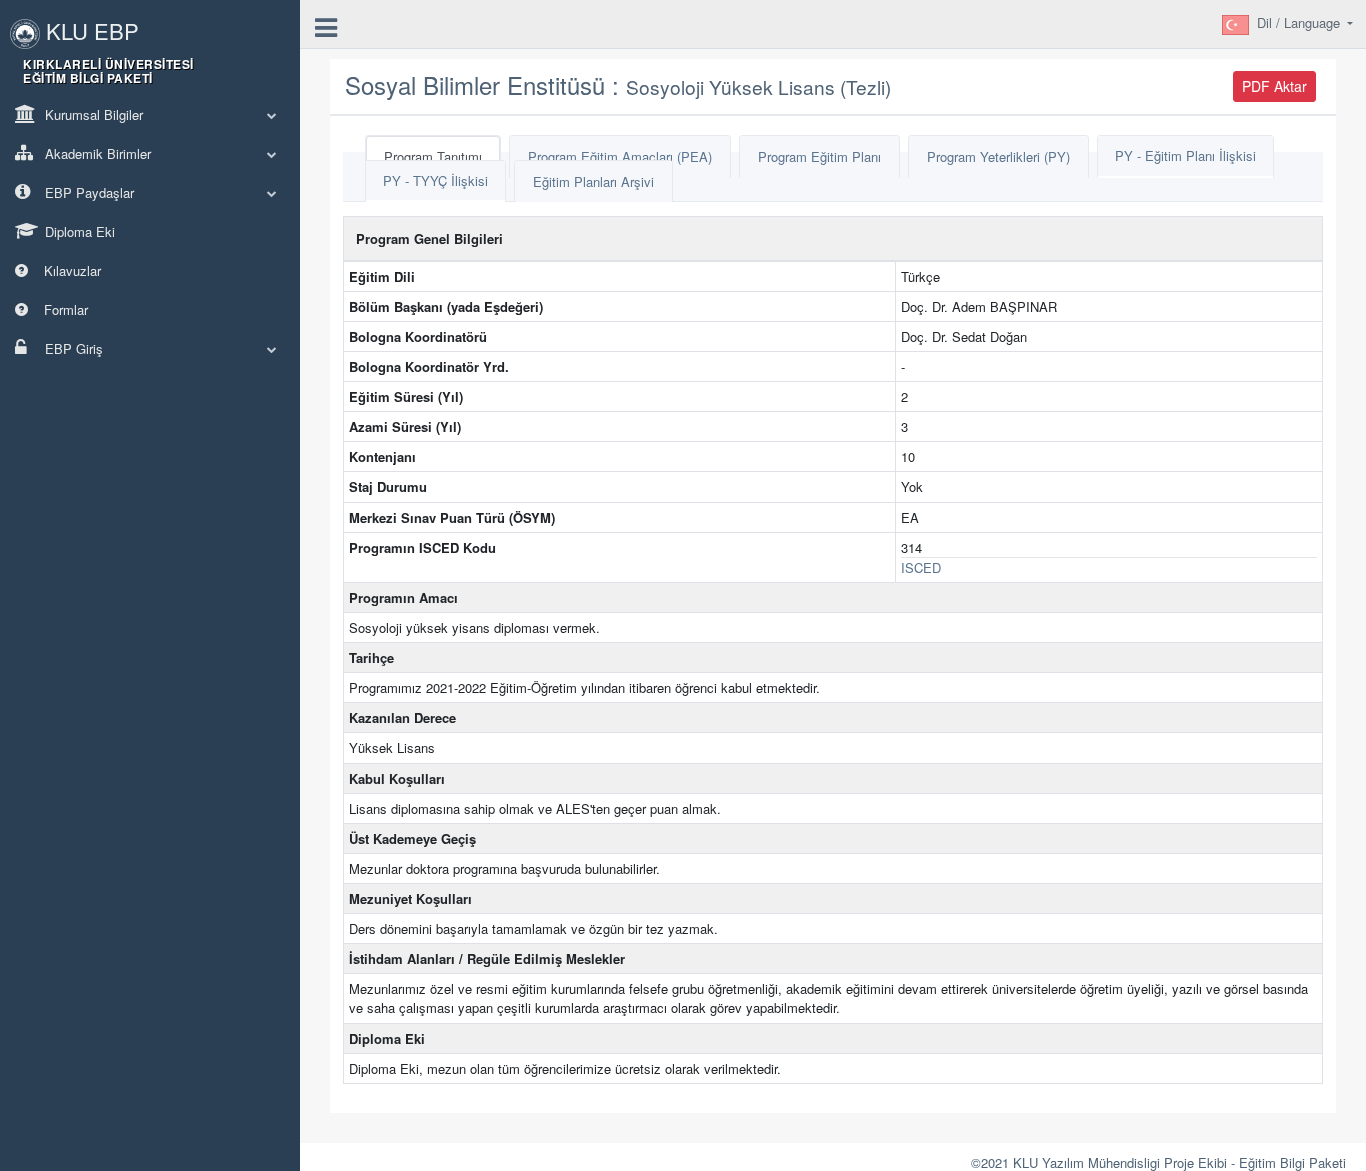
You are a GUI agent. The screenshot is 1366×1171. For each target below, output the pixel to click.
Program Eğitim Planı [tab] (819, 156)
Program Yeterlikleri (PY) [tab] (998, 156)
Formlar (64, 309)
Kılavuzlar (70, 270)
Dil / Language (1300, 22)
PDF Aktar (1274, 86)
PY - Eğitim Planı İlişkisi (1185, 155)
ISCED (921, 567)
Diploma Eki (78, 231)
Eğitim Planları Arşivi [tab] (593, 181)
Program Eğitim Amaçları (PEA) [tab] (620, 156)
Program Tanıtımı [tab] (433, 156)
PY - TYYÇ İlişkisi (435, 180)
